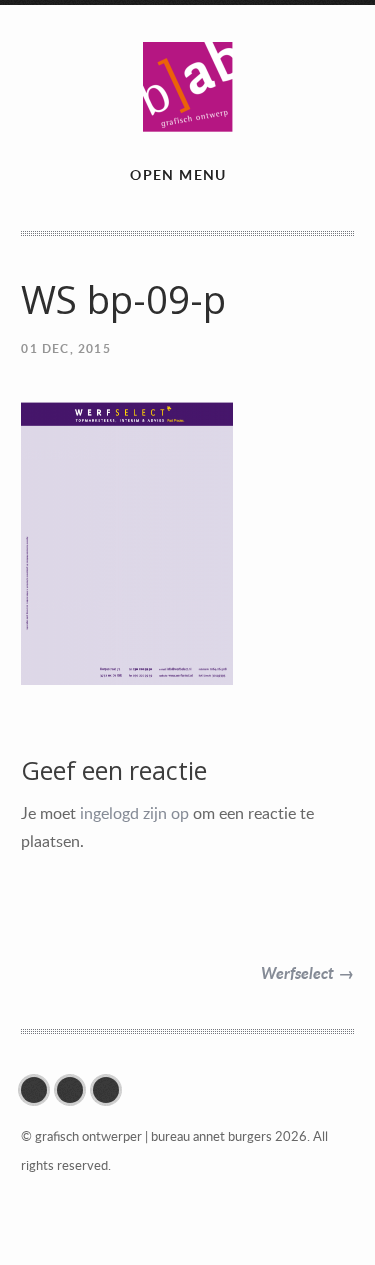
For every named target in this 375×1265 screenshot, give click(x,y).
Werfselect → (307, 972)
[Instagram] (75, 1090)
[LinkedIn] (111, 1090)
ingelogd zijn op (134, 813)
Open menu (178, 174)
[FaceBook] (39, 1090)
